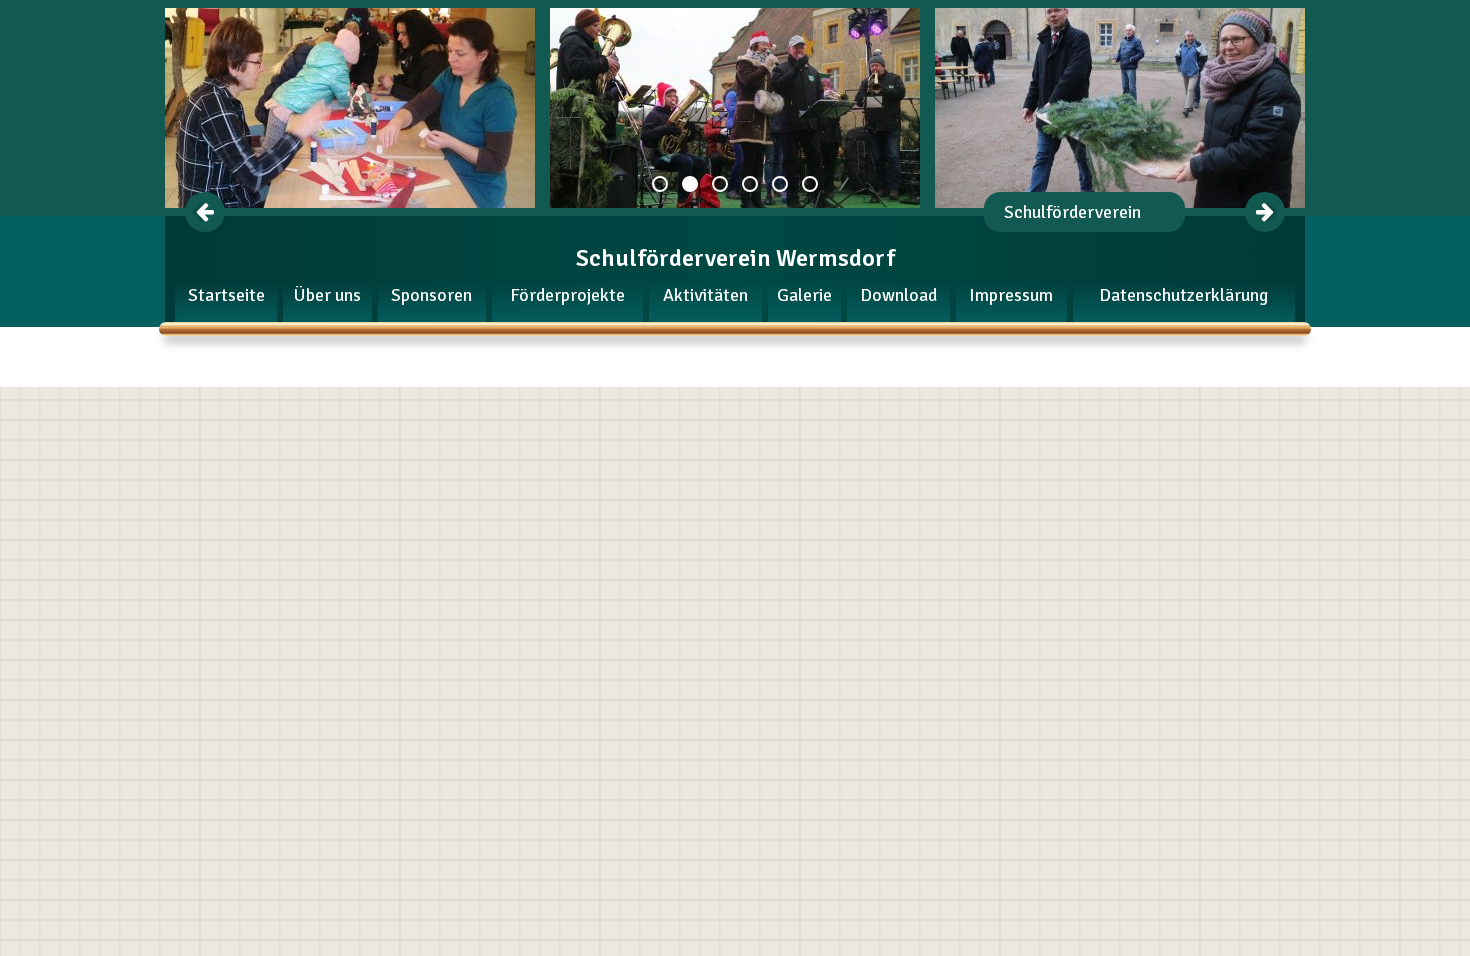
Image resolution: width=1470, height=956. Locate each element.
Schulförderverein (1072, 212)
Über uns (327, 295)
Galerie (804, 295)
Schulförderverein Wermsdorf (735, 258)
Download (898, 295)
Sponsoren (431, 295)
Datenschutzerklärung (1183, 295)
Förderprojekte (567, 295)
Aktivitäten (705, 295)
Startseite (226, 295)
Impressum (1011, 295)
